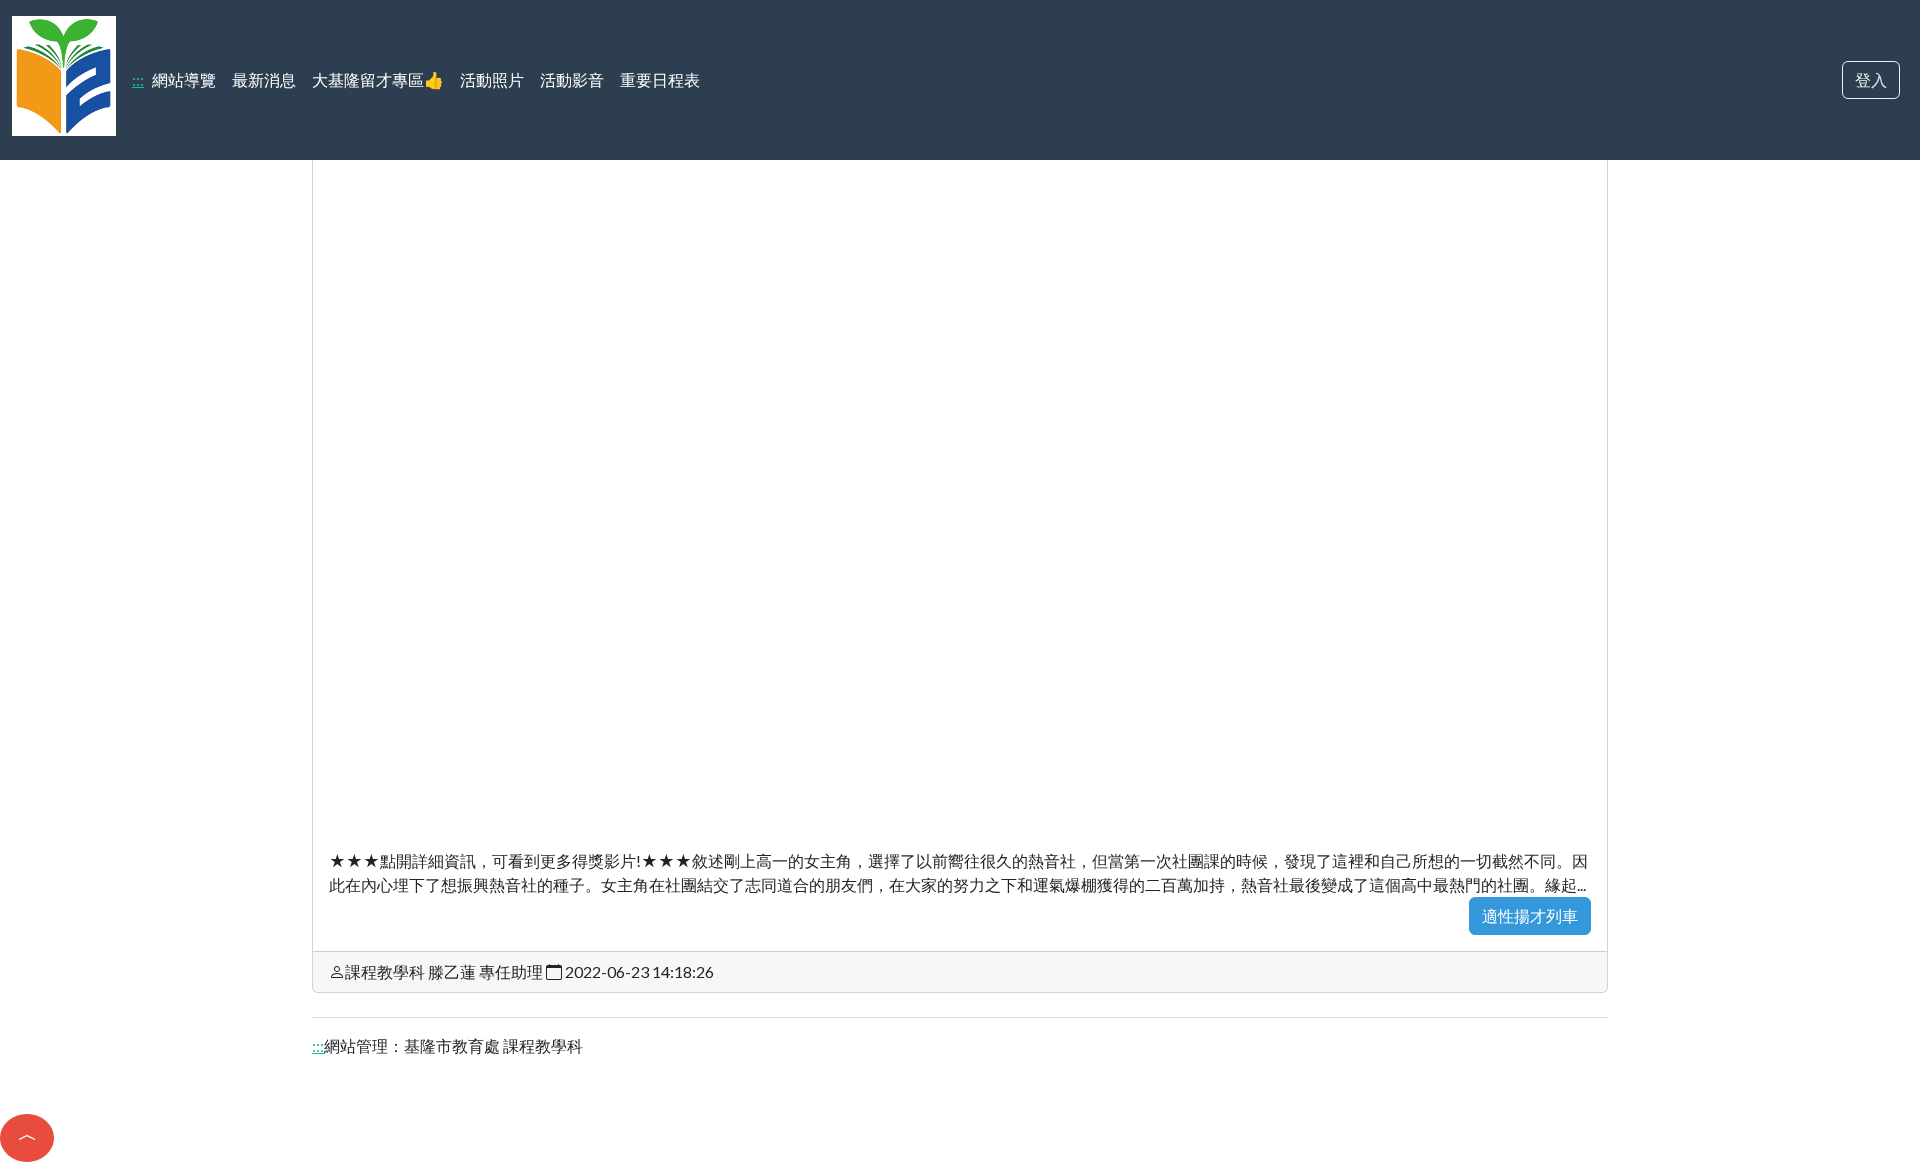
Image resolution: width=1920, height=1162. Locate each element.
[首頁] (64, 73)
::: (138, 79)
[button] (27, 1138)
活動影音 (572, 79)
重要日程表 (660, 79)
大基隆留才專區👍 (378, 79)
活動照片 (492, 79)
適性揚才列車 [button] (1530, 915)
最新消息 (264, 79)
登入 (1871, 79)
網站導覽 (184, 79)
